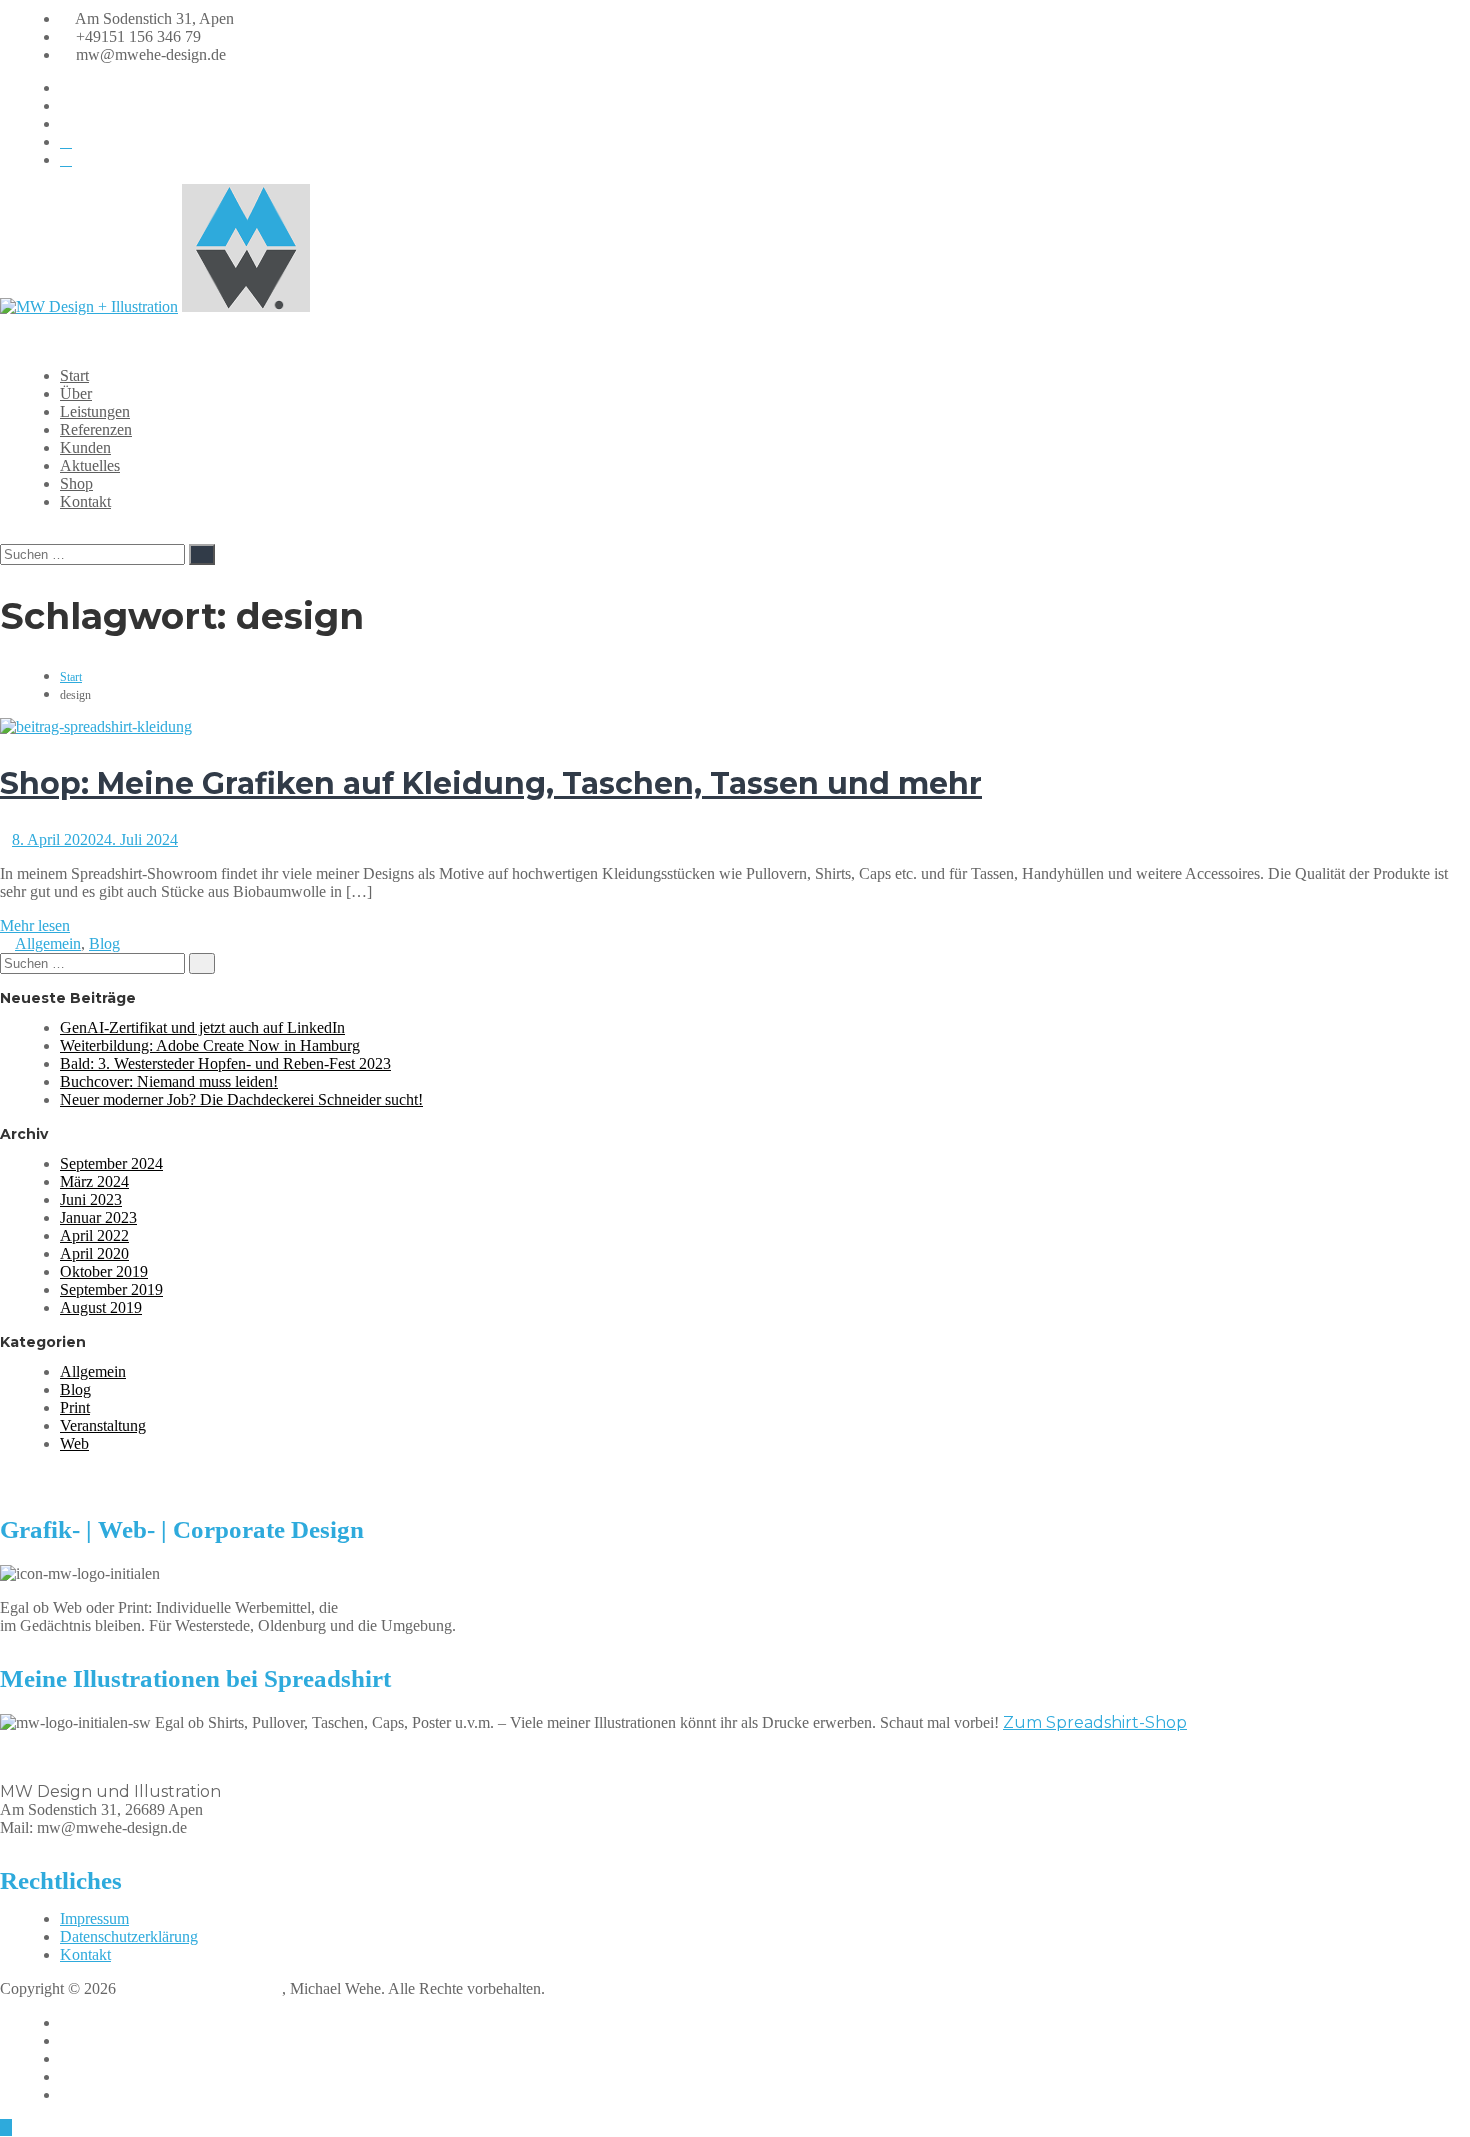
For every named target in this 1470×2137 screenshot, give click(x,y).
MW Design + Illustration (201, 1988)
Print (75, 1407)
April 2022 (94, 1235)
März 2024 (94, 1181)
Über (76, 393)
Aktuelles (90, 465)
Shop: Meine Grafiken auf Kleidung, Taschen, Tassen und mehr (491, 783)
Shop (76, 483)
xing (74, 2076)
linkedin (85, 2058)
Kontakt (85, 501)
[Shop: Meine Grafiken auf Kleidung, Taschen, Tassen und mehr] (96, 726)
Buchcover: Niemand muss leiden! (169, 1081)
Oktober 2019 (104, 1271)
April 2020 (94, 1253)
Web (74, 1443)
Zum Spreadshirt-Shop (1095, 1722)
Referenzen (96, 429)
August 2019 (101, 1307)
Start (74, 375)
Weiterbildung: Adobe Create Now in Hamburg (210, 1045)
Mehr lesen (35, 925)
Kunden (85, 447)
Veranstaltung (103, 1425)
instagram (90, 2040)
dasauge (85, 2094)
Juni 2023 (91, 1199)
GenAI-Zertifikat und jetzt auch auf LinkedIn (202, 1027)
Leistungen (95, 411)
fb (66, 2022)
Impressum (94, 1918)
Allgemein (48, 943)
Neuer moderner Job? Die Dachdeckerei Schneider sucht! (241, 1099)
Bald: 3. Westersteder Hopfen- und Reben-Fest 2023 (225, 1063)
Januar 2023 (98, 1217)
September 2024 (111, 1163)
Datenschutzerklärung (129, 1936)
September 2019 (111, 1289)
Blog (104, 943)
